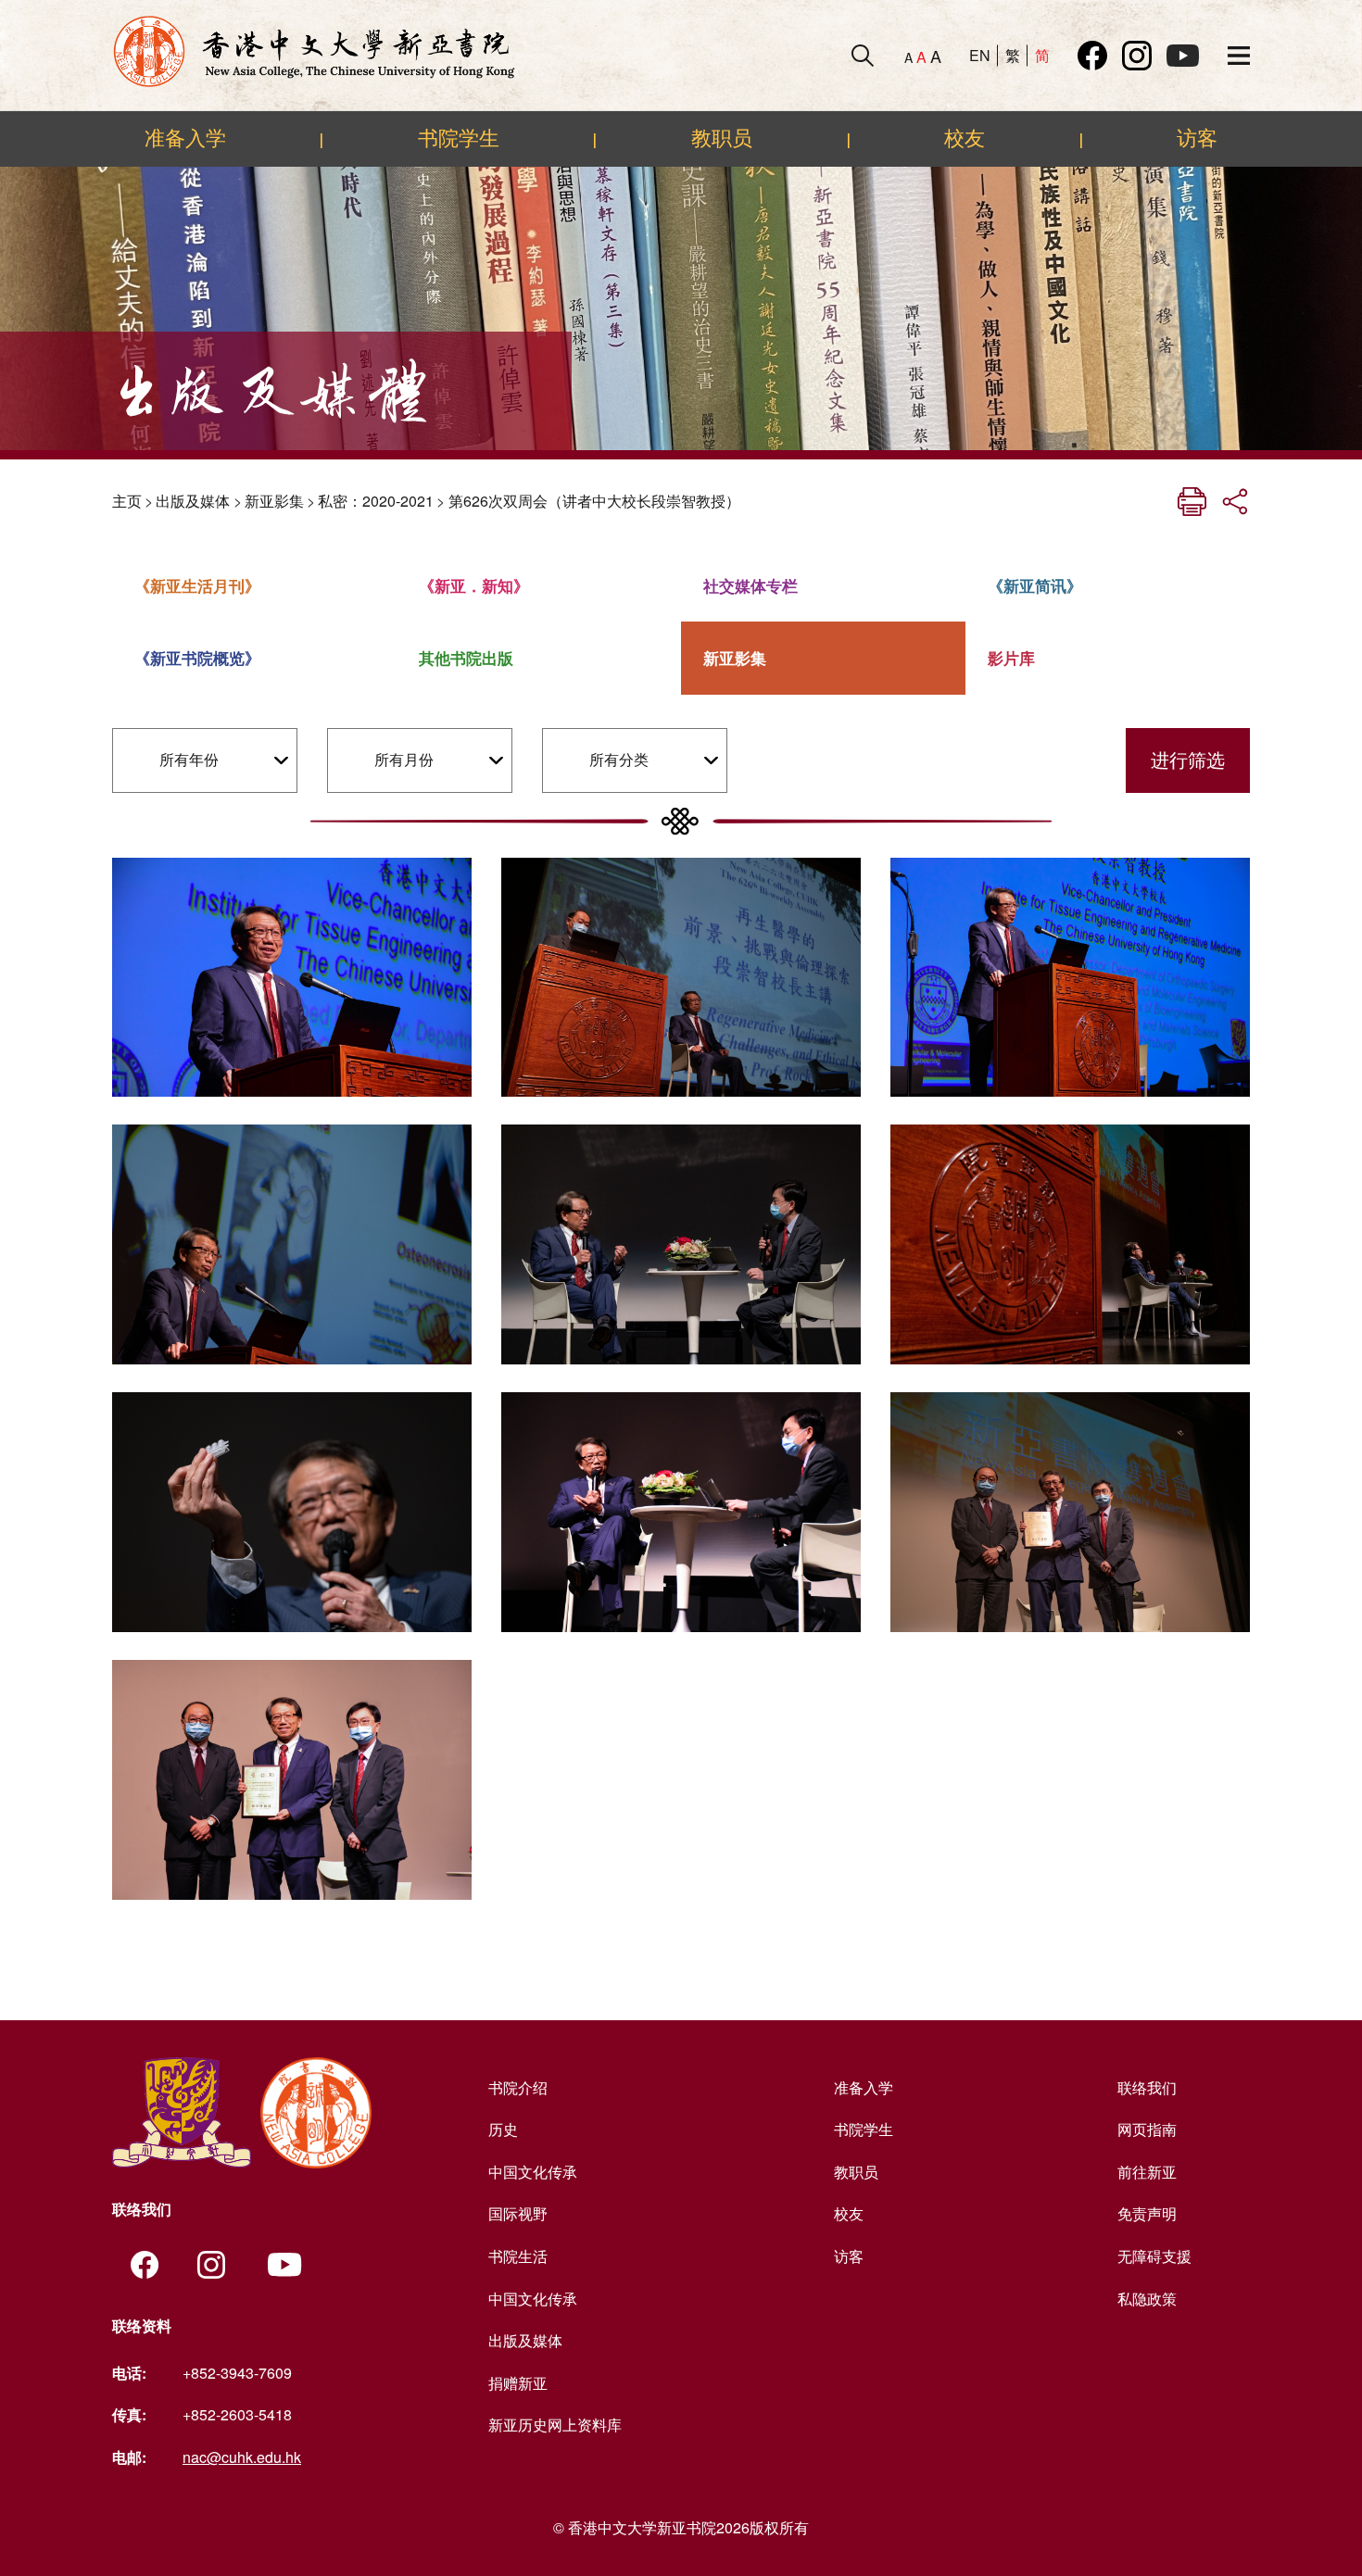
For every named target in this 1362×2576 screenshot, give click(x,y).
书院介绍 (518, 2087)
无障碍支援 (1154, 2256)
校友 (965, 138)
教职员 (722, 138)
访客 (1197, 138)
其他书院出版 (466, 658)
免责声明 (1147, 2213)
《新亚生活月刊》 (197, 585)
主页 (127, 501)
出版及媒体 (193, 501)
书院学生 (459, 138)
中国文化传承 (533, 2172)
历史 (503, 2129)
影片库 (1011, 658)
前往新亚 (1147, 2172)
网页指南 (1147, 2129)
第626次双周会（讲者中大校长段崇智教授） (594, 501)
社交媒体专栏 (750, 585)
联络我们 (1147, 2087)
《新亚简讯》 (1035, 585)
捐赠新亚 (518, 2383)
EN (980, 55)
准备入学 (185, 138)
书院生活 (518, 2256)
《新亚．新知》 (474, 585)
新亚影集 (274, 501)
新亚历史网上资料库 (555, 2425)
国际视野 (518, 2213)
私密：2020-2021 (376, 501)
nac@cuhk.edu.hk (242, 2457)
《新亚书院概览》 (197, 658)
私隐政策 (1147, 2299)
